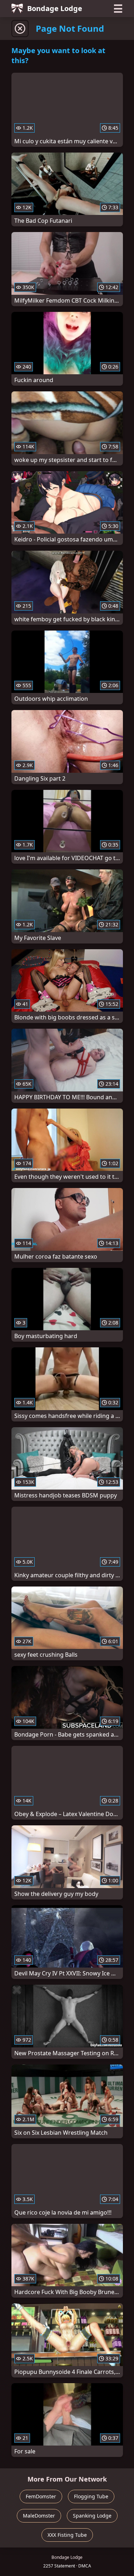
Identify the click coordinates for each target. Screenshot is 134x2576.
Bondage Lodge (55, 8)
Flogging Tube (91, 2496)
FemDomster (41, 2496)
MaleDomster (39, 2516)
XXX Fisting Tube (67, 2535)
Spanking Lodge (92, 2516)
